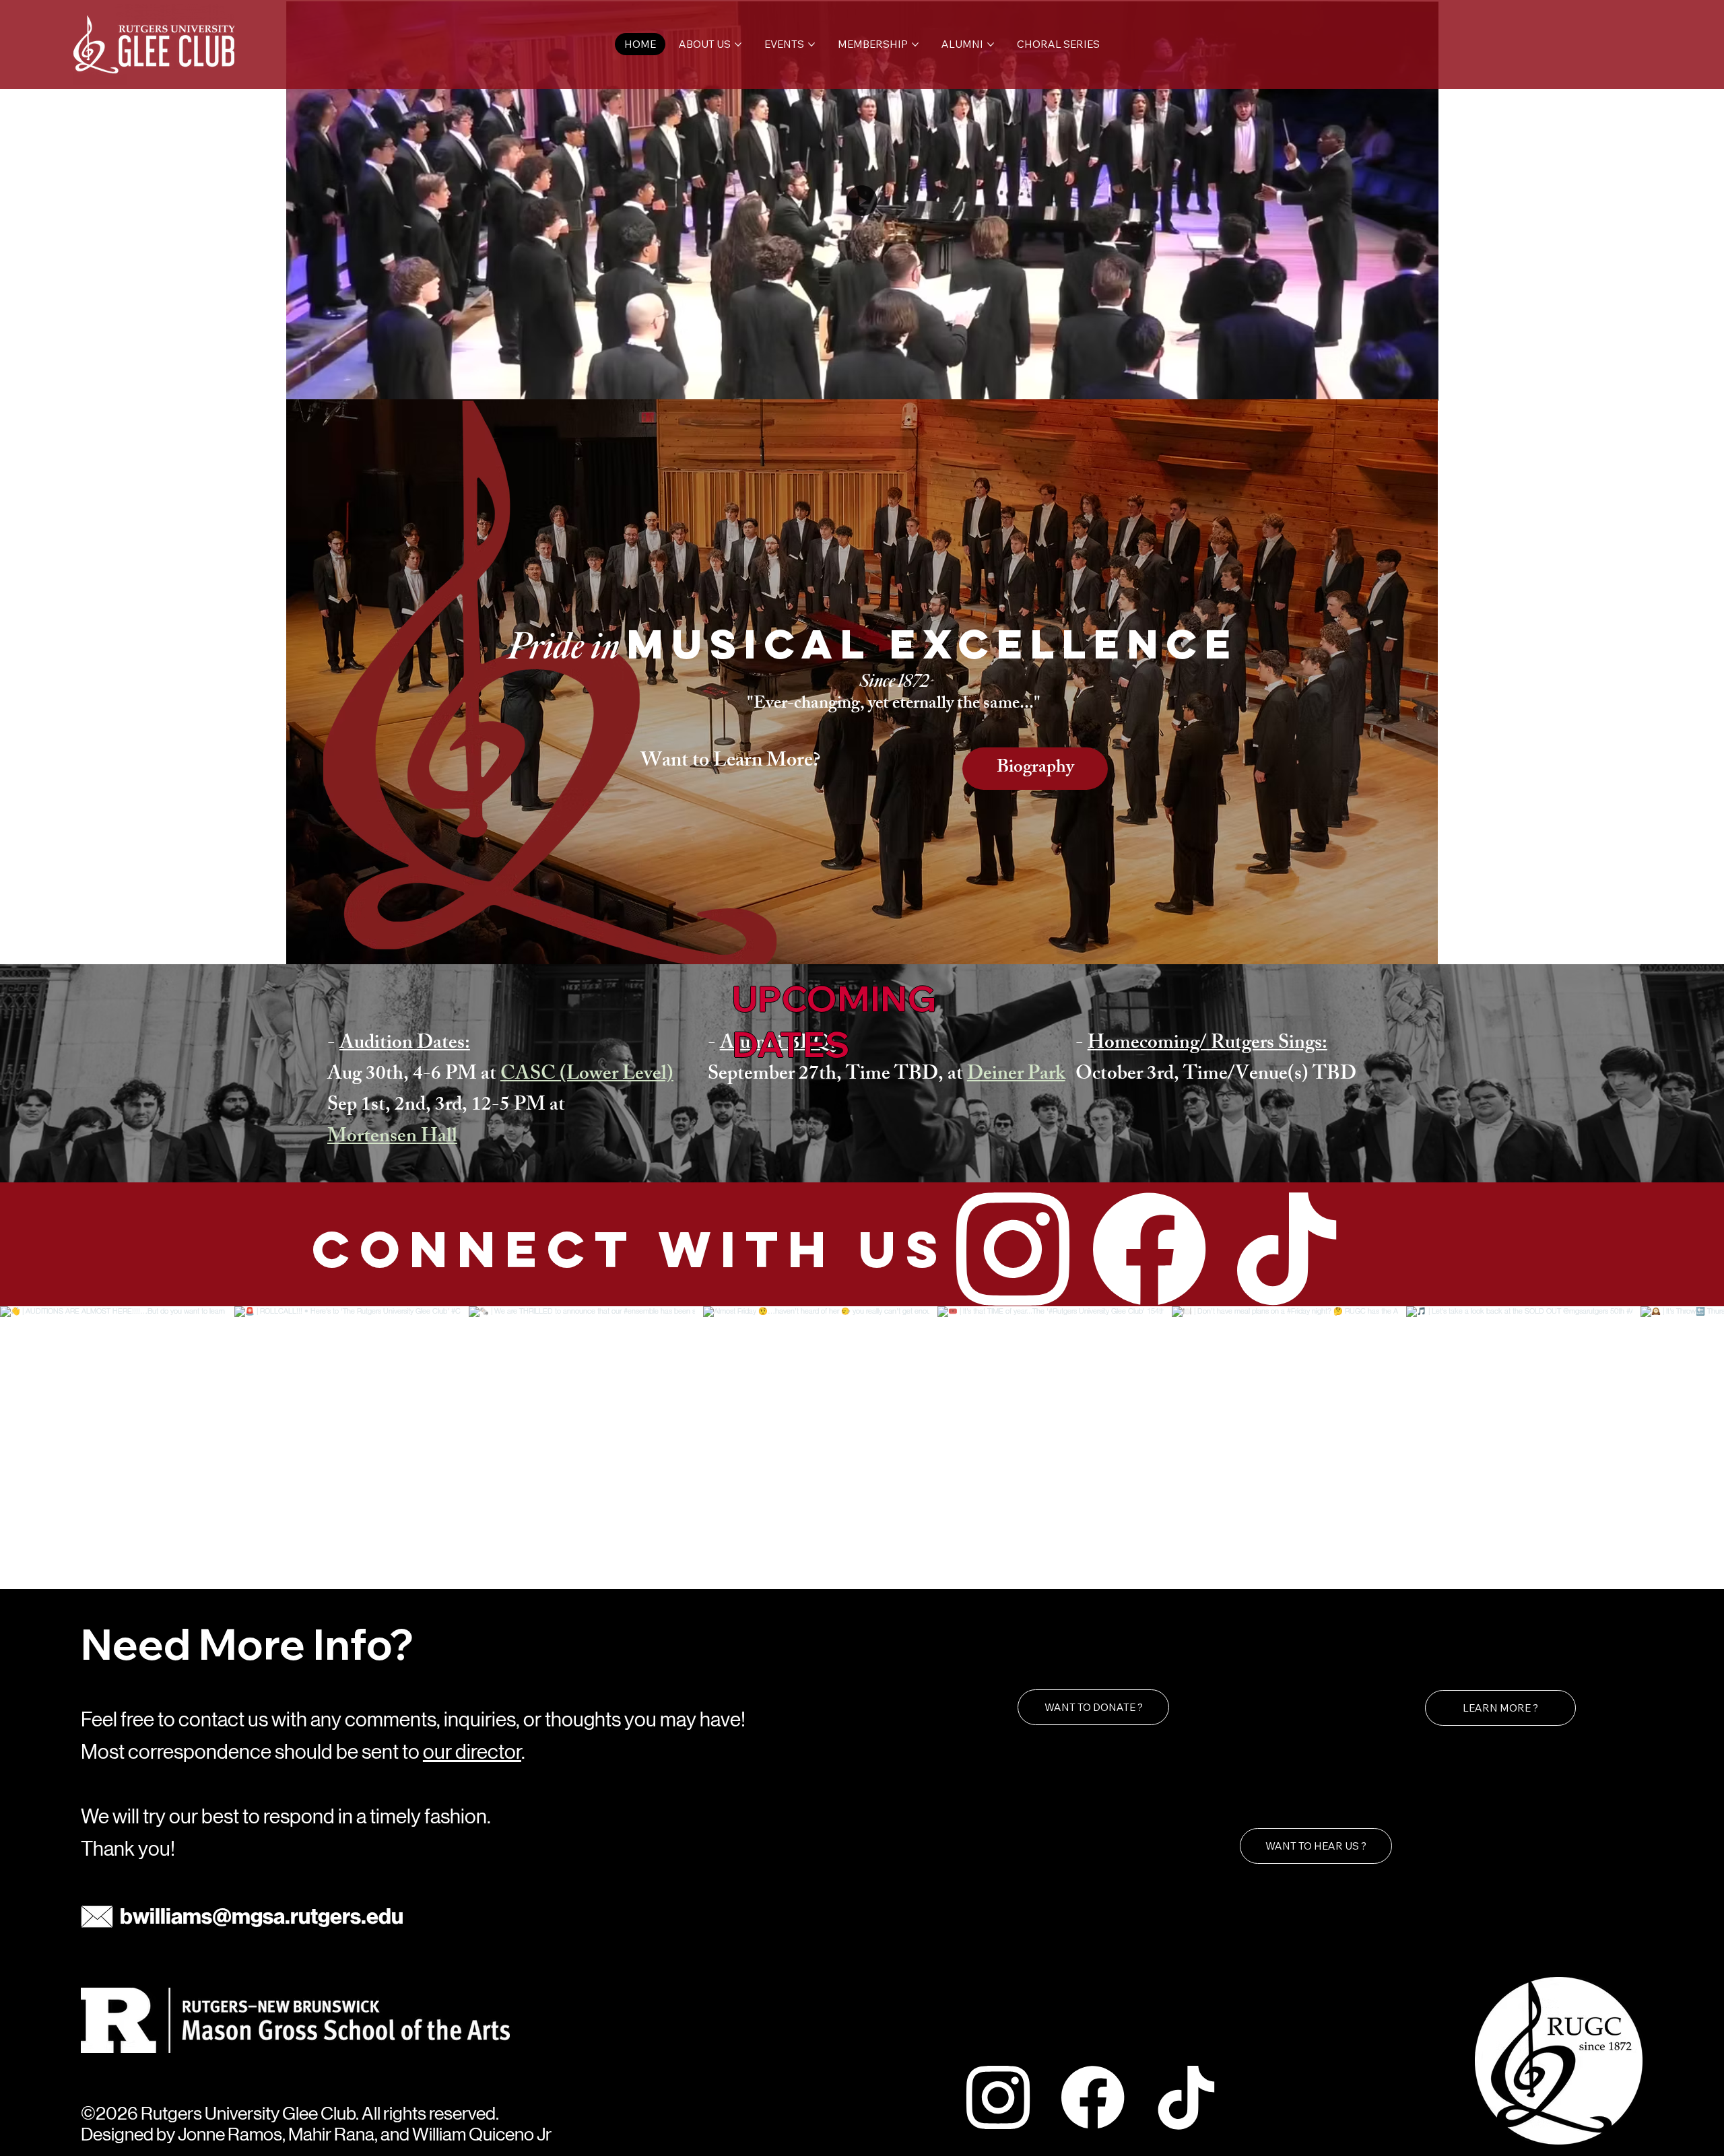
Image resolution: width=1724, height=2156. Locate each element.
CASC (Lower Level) (587, 1076)
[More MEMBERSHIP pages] (915, 44)
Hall (437, 1138)
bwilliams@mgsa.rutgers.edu (262, 1916)
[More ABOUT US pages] (738, 44)
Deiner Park (1016, 1076)
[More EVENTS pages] (811, 44)
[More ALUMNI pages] (991, 44)
